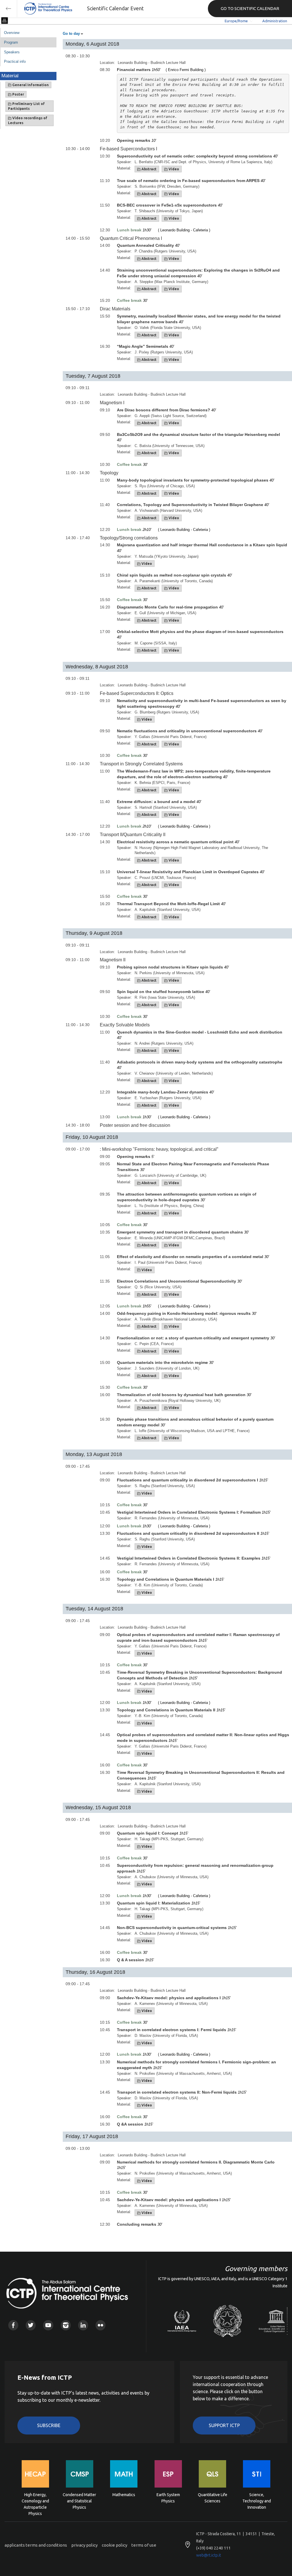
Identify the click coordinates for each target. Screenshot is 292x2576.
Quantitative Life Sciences (213, 2498)
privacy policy (84, 2545)
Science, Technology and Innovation (257, 2501)
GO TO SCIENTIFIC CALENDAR (250, 8)
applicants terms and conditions (36, 2545)
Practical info (15, 61)
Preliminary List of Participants (26, 106)
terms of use (144, 2545)
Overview (12, 33)
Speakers (12, 52)
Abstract (149, 169)
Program (11, 42)
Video (173, 169)
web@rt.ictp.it (209, 2555)
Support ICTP (224, 2425)
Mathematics (124, 2495)
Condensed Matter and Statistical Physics (79, 2501)
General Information (30, 85)
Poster (18, 94)
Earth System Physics (168, 2498)
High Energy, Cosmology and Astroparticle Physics (35, 2501)
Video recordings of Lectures (28, 120)
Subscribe (49, 2425)
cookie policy (114, 2545)
